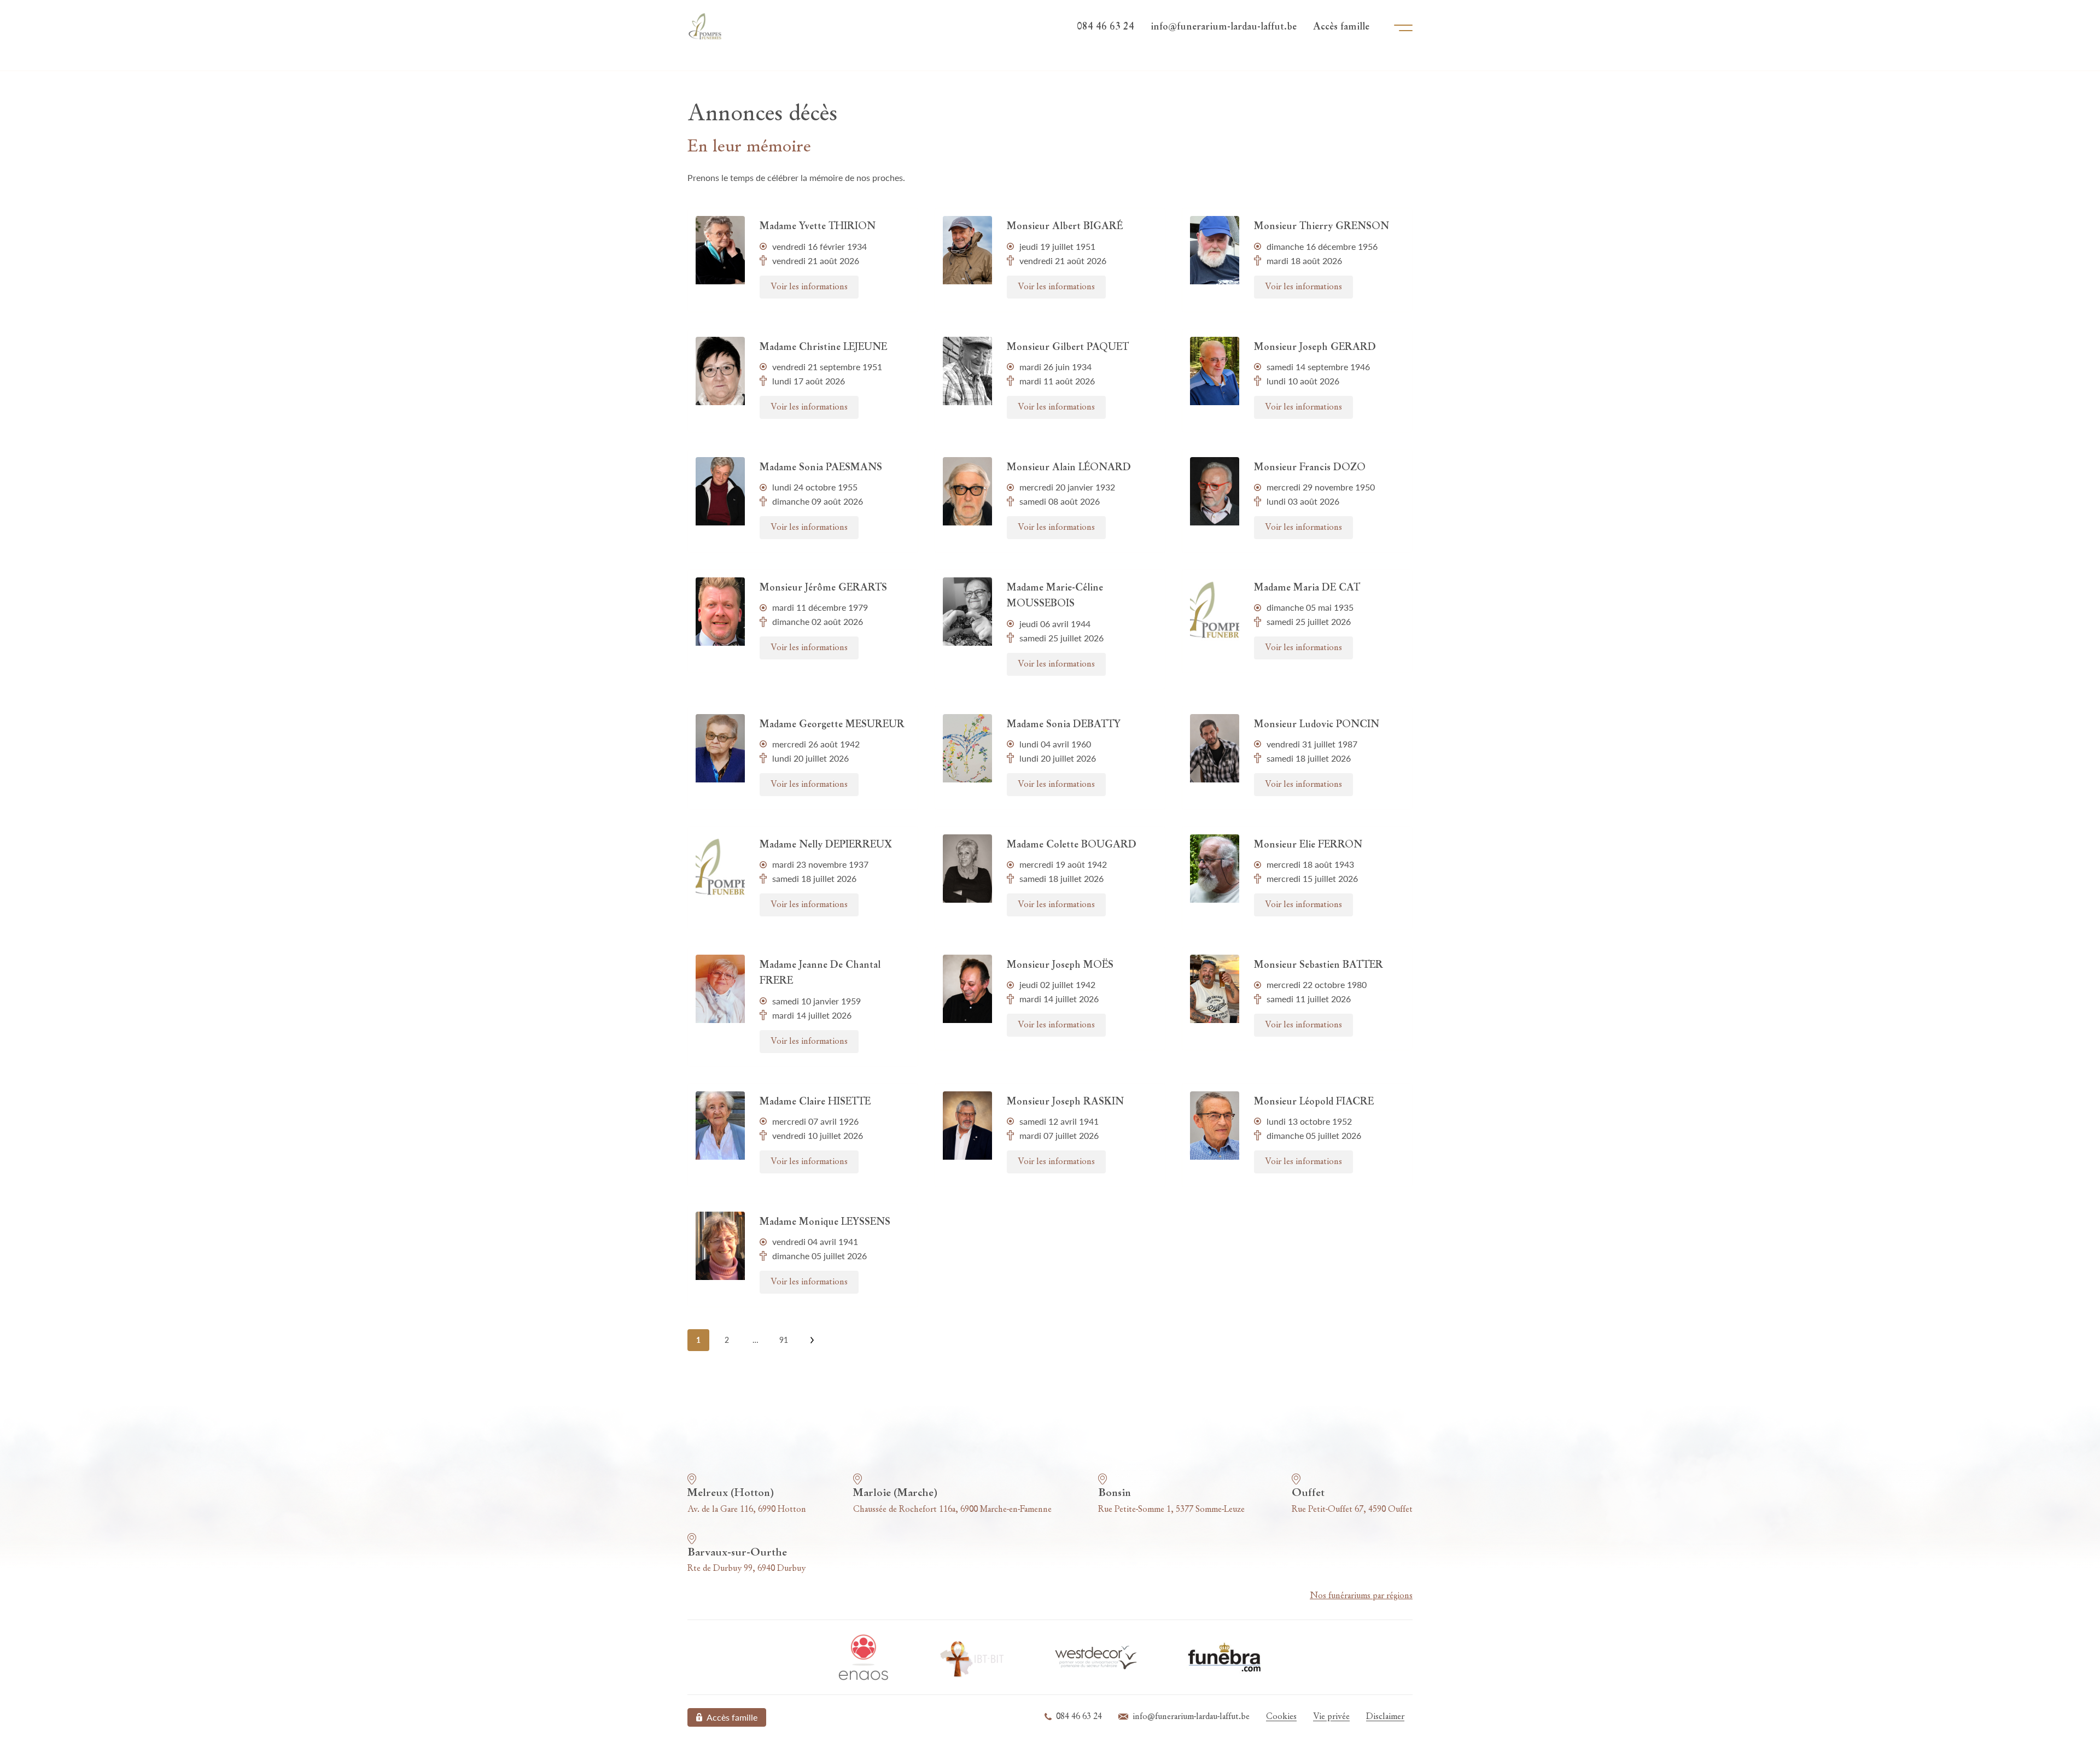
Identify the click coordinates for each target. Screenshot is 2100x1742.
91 (784, 1340)
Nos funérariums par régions (1361, 1596)
